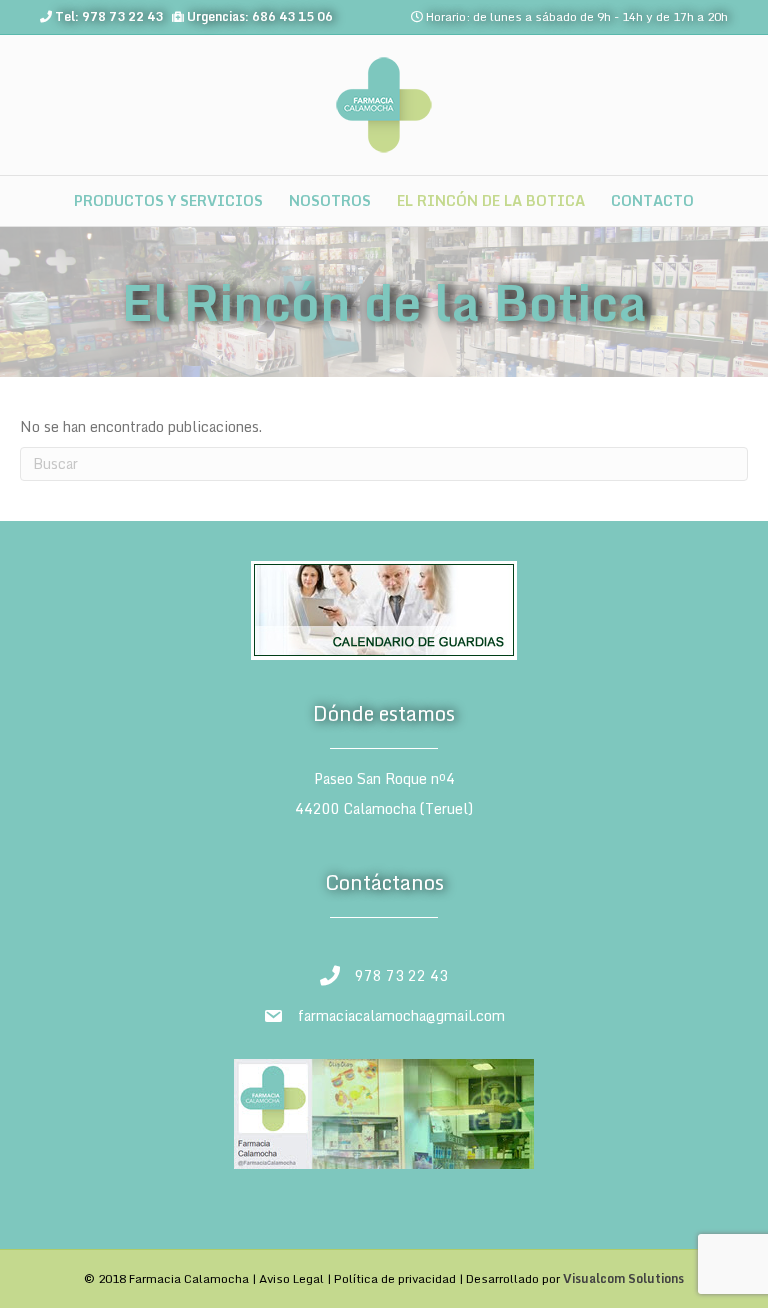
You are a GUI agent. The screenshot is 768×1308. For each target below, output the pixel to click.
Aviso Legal (291, 1278)
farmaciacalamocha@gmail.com (401, 1015)
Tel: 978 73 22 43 (109, 16)
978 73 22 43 (401, 975)
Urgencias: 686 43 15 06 (260, 16)
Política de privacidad (395, 1278)
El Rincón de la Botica (491, 200)
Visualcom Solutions (623, 1278)
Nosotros (330, 200)
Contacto (652, 200)
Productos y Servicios (168, 200)
